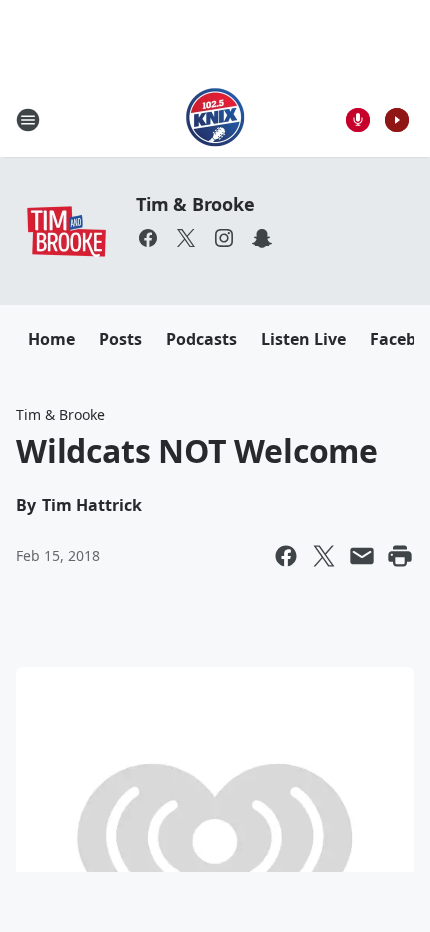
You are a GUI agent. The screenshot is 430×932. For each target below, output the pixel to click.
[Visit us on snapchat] (262, 238)
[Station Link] (215, 119)
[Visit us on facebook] (148, 238)
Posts (120, 339)
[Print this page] (400, 556)
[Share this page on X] (324, 556)
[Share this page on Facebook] (286, 556)
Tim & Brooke (195, 204)
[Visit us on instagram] (224, 238)
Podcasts (201, 339)
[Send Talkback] (358, 120)
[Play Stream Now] (397, 120)
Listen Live (303, 339)
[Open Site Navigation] (28, 120)
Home (51, 339)
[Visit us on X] (186, 238)
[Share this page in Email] (362, 556)
